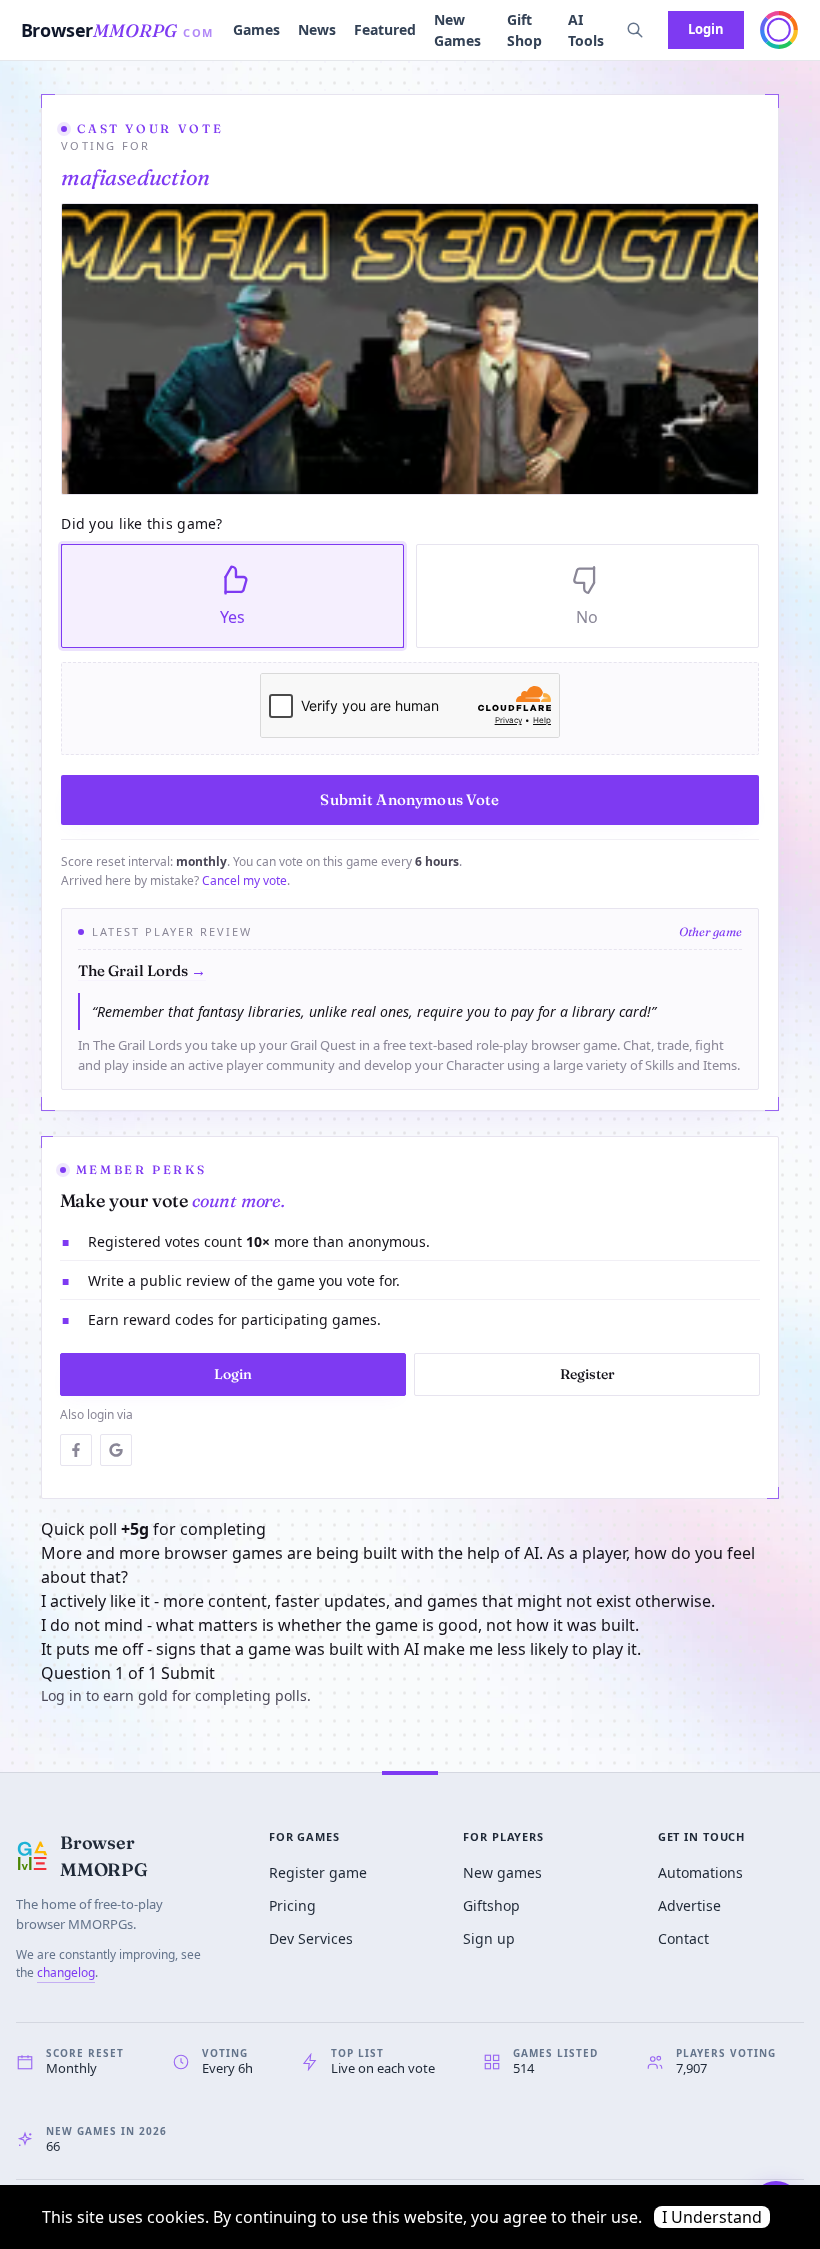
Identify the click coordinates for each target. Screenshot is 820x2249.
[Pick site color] (779, 30)
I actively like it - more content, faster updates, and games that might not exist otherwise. (378, 1601)
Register (587, 1374)
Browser (117, 30)
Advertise (689, 1905)
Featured (385, 29)
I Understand (712, 2217)
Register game (318, 1872)
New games (502, 1872)
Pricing (292, 1905)
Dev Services (311, 1938)
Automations (700, 1872)
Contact (683, 1938)
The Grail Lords (142, 970)
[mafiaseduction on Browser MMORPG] (409, 349)
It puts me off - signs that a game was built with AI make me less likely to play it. (341, 1649)
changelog (66, 1972)
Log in (61, 1695)
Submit (188, 1673)
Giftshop (491, 1905)
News (317, 29)
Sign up (489, 1938)
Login (706, 29)
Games (256, 29)
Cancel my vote (244, 880)
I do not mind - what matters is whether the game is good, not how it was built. (340, 1625)
